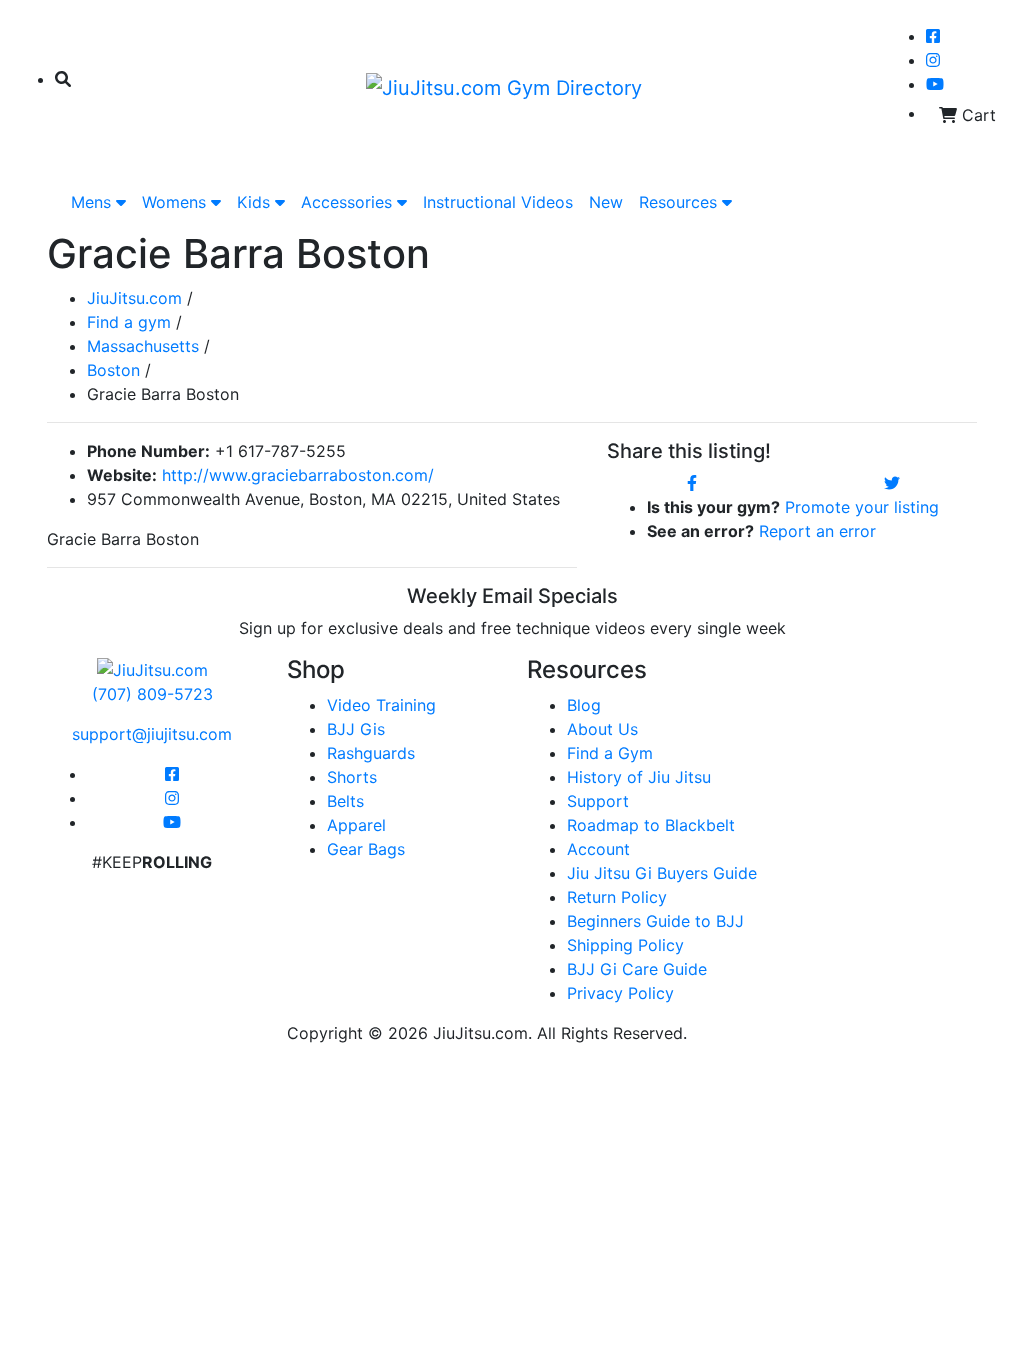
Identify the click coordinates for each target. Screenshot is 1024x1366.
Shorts (352, 777)
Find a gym (129, 322)
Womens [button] (176, 202)
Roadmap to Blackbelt (651, 825)
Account (598, 849)
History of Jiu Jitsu (639, 777)
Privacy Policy (620, 993)
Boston (113, 370)
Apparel (356, 825)
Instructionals (498, 202)
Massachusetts (143, 346)
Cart (976, 115)
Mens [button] (93, 202)
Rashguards (371, 753)
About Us (602, 729)
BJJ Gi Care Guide (637, 969)
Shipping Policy (625, 945)
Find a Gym (610, 753)
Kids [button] (256, 202)
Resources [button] (680, 202)
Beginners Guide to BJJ (655, 921)
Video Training (381, 705)
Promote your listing (862, 507)
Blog (584, 705)
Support (598, 801)
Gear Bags (366, 849)
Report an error (817, 531)
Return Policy (617, 897)
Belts (345, 801)
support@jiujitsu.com (152, 734)
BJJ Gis (356, 729)
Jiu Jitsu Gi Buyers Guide (662, 873)
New (606, 202)
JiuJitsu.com (134, 298)
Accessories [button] (349, 202)
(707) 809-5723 (152, 694)
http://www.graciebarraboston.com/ (298, 475)
